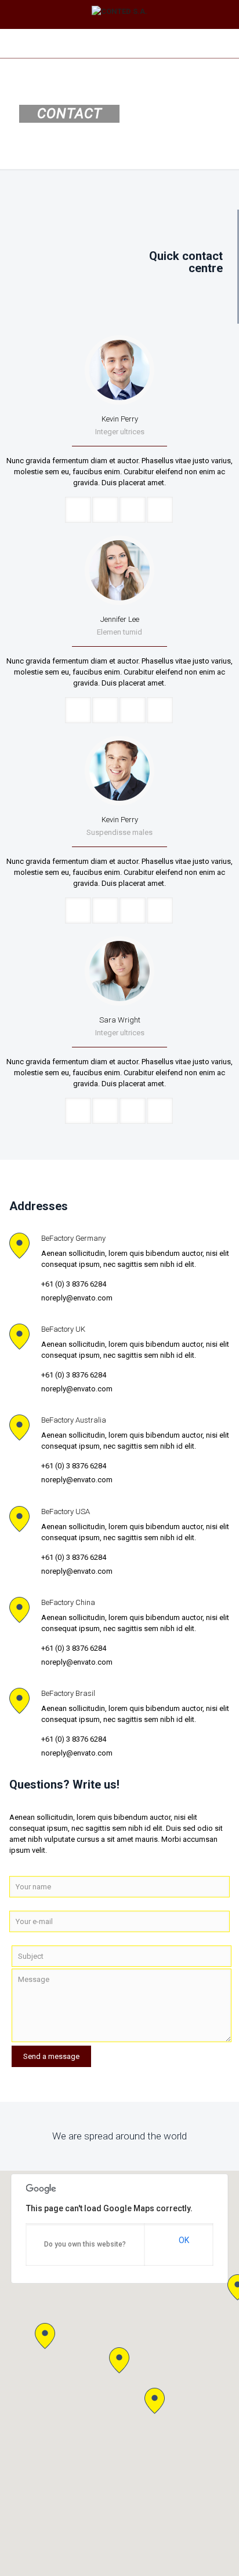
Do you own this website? (85, 2244)
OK (184, 2240)
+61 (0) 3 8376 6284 (74, 1284)
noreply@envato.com (77, 1298)
